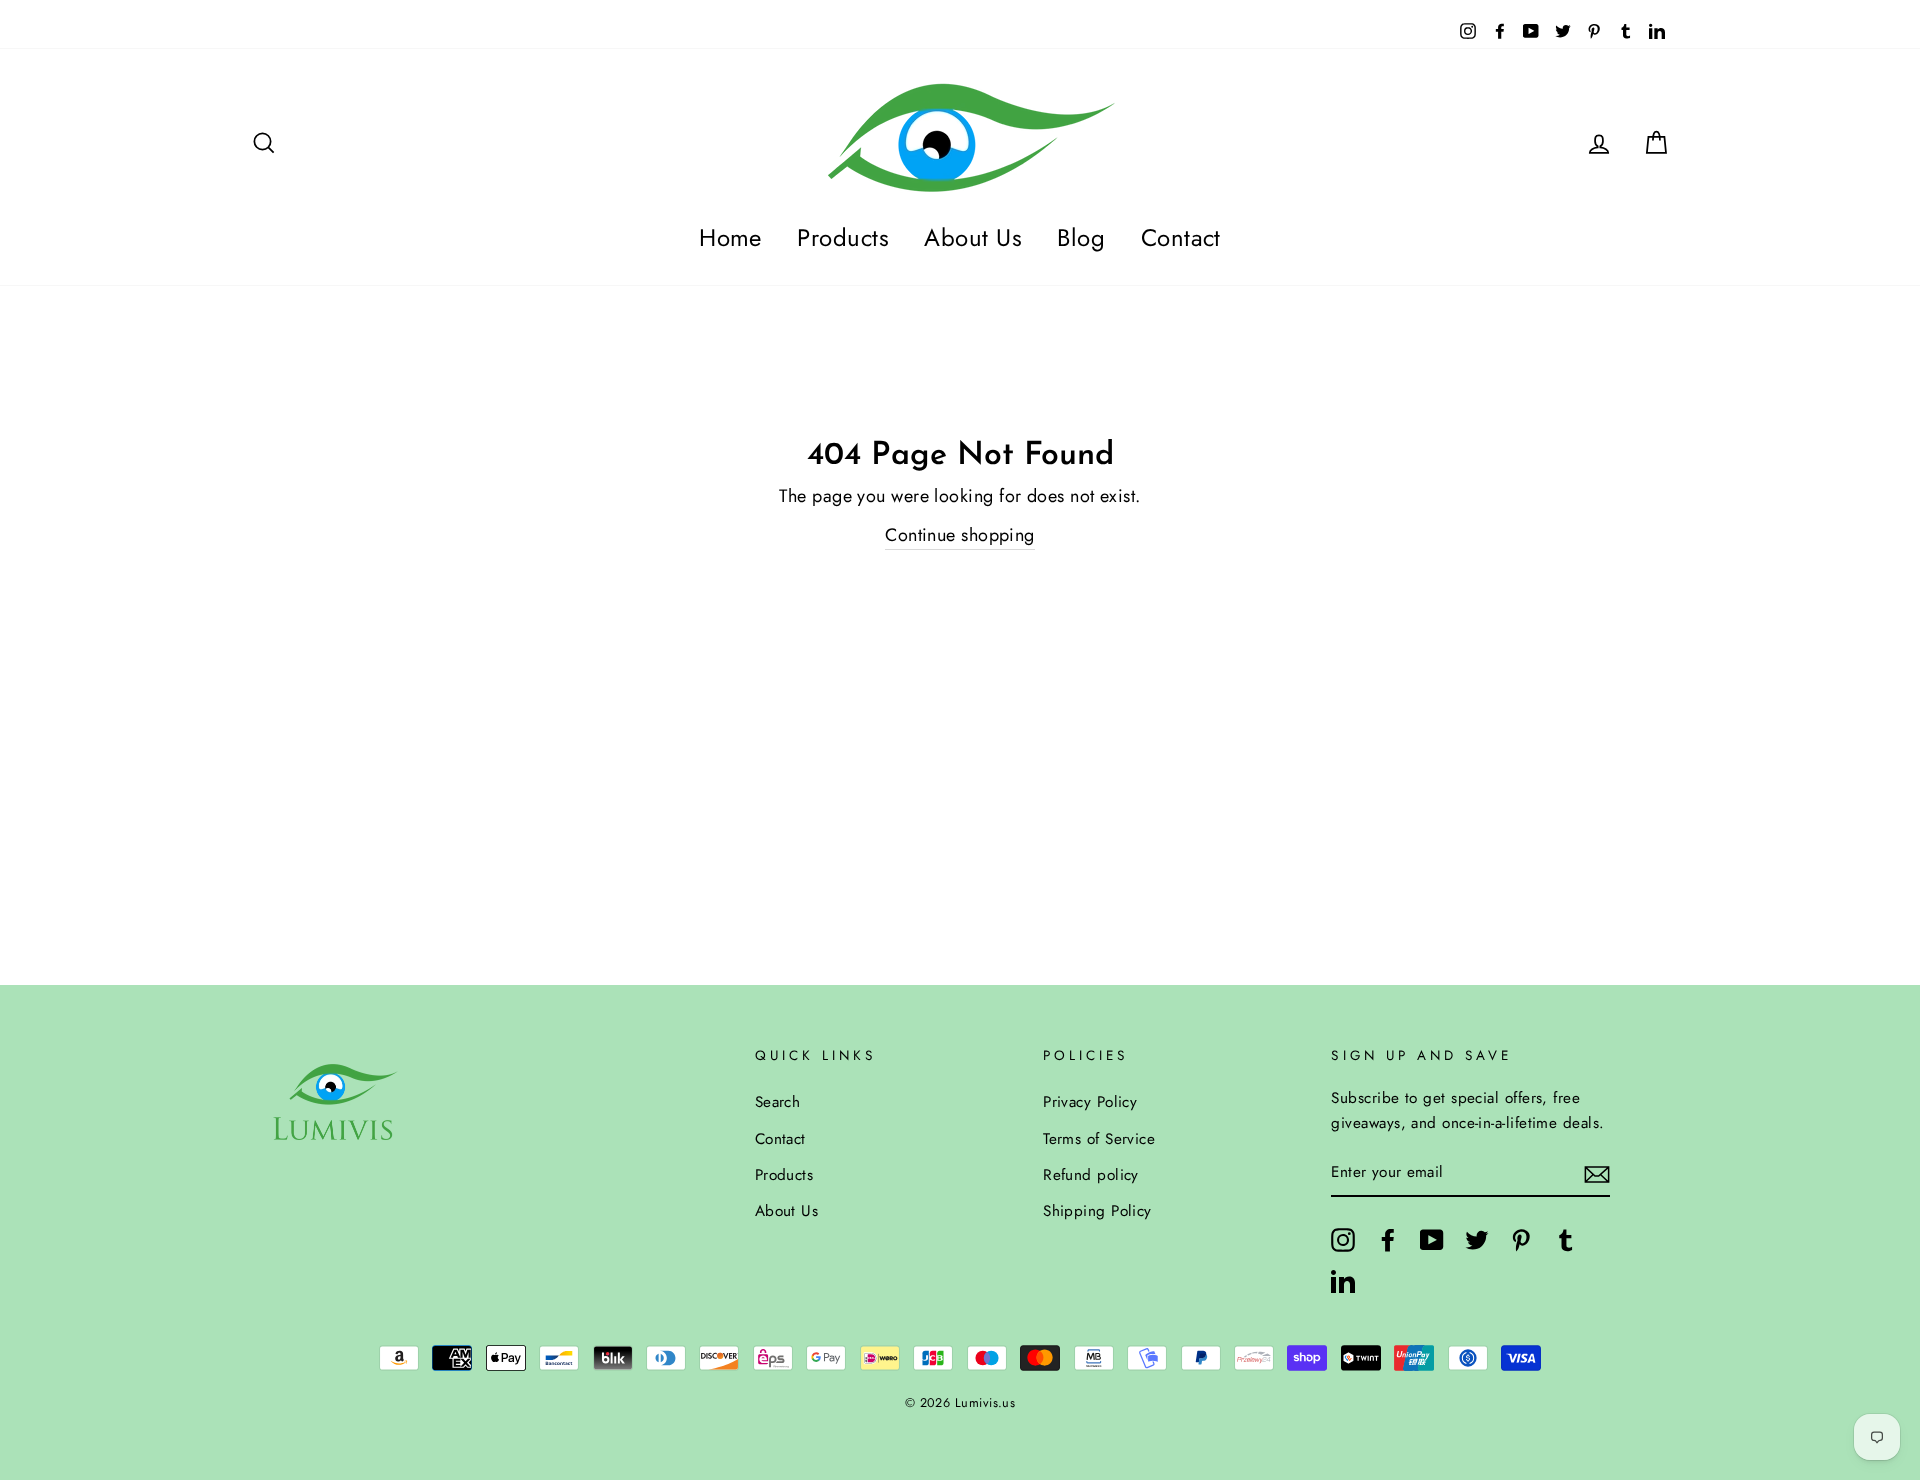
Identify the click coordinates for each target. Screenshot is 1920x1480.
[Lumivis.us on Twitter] (1477, 1239)
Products (843, 237)
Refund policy (1091, 1175)
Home (730, 237)
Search (778, 1102)
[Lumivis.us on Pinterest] (1521, 1239)
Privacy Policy (1090, 1102)
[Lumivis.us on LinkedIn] (1343, 1279)
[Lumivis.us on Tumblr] (1566, 1239)
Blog (1081, 237)
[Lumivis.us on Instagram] (1343, 1239)
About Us (973, 237)
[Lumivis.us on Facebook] (1388, 1239)
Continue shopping (960, 535)
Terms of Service (1099, 1139)
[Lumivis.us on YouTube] (1432, 1239)
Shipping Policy (1097, 1211)
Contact (1181, 237)
